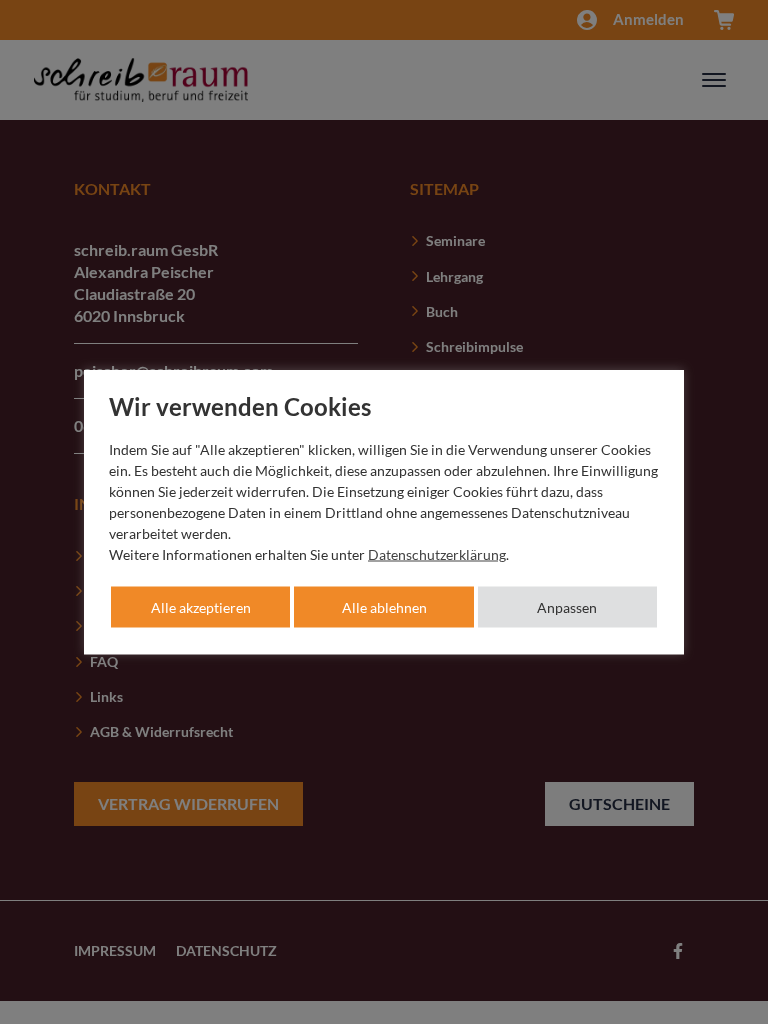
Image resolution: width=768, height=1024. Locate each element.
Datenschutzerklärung (437, 554)
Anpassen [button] (567, 607)
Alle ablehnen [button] (384, 607)
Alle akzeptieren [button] (201, 607)
